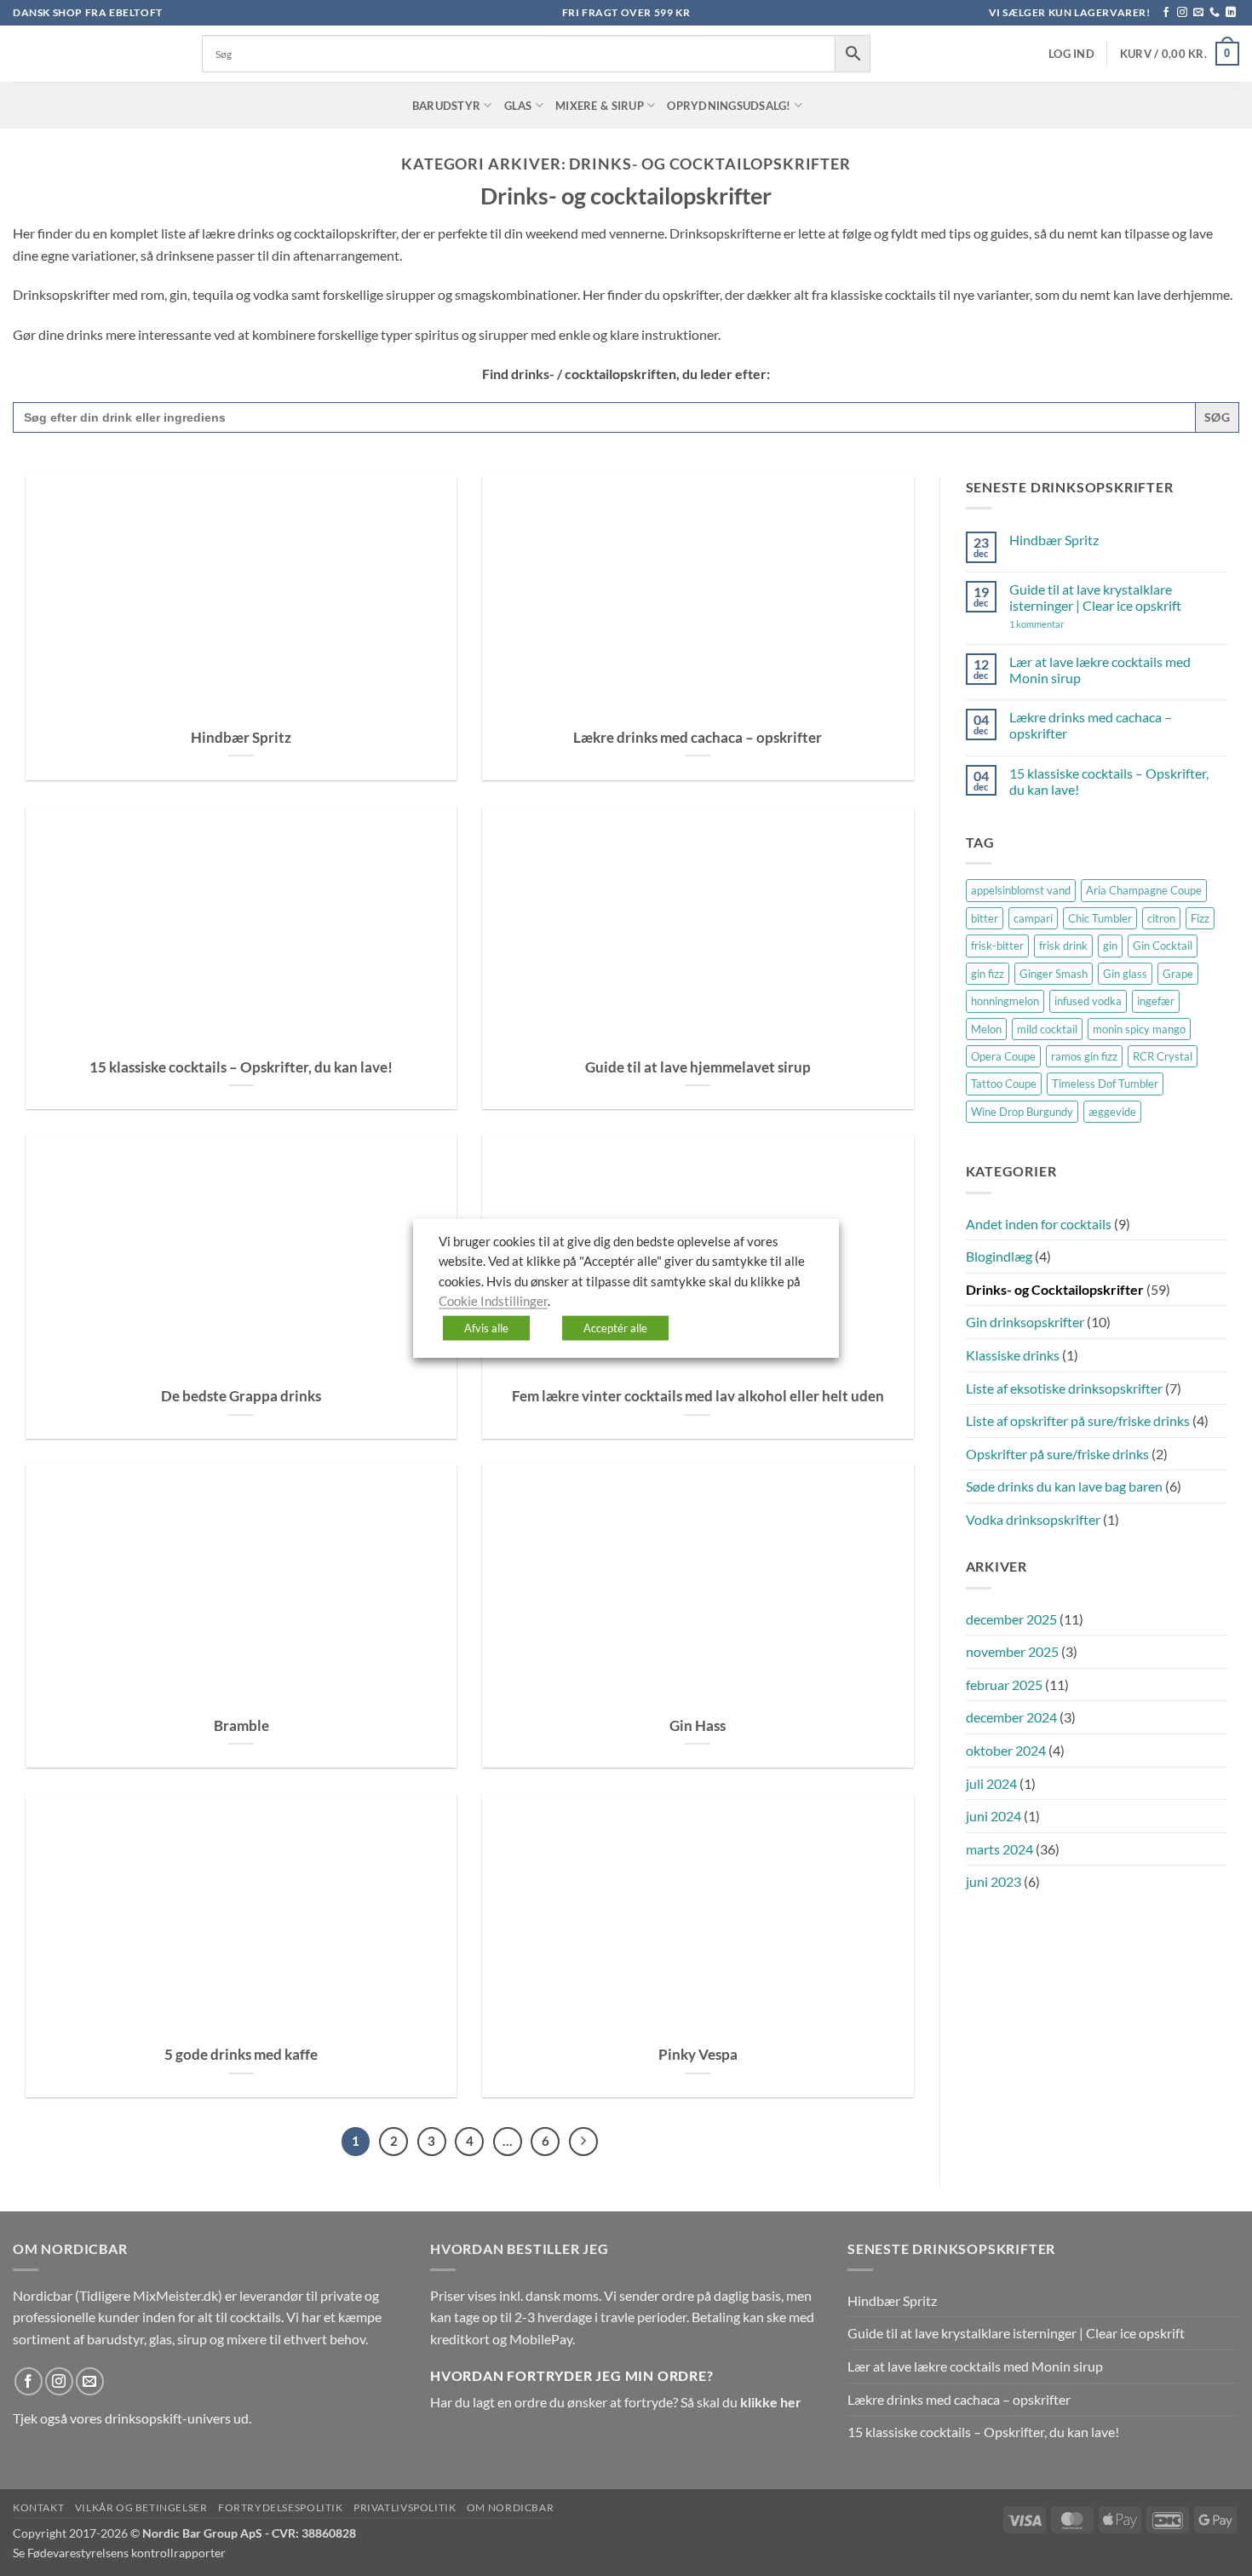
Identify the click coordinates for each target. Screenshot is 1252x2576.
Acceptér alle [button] (615, 1327)
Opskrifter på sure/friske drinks (1057, 1454)
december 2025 (1011, 1619)
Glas (518, 106)
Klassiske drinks (1013, 1355)
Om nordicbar (510, 2507)
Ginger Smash (1054, 974)
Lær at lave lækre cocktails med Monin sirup (1100, 670)
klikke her (771, 2402)
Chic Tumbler (1100, 918)
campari (1033, 918)
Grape (1178, 974)
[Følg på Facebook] (1166, 13)
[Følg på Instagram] (1182, 13)
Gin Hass (698, 1726)
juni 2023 (994, 1881)
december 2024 (1011, 1717)
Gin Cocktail (1163, 946)
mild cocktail (1047, 1029)
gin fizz (988, 974)
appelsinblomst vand (1021, 890)
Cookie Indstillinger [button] (493, 1301)
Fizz (1200, 918)
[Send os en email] (1198, 13)
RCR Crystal (1163, 1056)
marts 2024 (999, 1849)
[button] (1071, 54)
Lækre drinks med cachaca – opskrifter (698, 738)
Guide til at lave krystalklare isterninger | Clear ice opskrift (1095, 597)
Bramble (241, 1726)
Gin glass (1125, 974)
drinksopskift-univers (168, 2418)
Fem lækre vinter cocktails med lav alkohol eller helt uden (698, 1396)
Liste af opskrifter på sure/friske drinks (1078, 1420)
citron (1161, 918)
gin (1110, 946)
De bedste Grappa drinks (241, 1396)
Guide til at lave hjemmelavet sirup (698, 1067)
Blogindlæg (999, 1256)
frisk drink (1063, 946)
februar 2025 (1004, 1685)
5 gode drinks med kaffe (241, 2055)
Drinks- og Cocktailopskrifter (1055, 1289)
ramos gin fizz (1084, 1056)
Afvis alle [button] (486, 1327)
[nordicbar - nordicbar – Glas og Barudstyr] (95, 54)
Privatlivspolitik (405, 2507)
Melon (986, 1029)
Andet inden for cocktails (1039, 1224)
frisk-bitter (997, 946)
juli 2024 (991, 1783)
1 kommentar (1061, 624)
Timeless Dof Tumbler (1105, 1084)
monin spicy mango (1139, 1029)
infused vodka (1088, 1001)
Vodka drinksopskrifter (1033, 1519)
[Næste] (583, 2142)
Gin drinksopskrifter (1025, 1322)
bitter (985, 918)
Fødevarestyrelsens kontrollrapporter (126, 2553)
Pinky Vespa (698, 2055)
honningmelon (1005, 1001)
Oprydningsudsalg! (729, 106)
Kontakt (38, 2507)
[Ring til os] (1215, 13)
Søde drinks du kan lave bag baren (1064, 1486)
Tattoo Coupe (1004, 1084)
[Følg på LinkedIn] (1231, 13)
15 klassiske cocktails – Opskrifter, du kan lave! (241, 1067)
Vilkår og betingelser (141, 2507)
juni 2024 (994, 1816)
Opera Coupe (1003, 1056)
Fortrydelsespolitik (281, 2507)
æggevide (1112, 1112)
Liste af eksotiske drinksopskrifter (1064, 1388)
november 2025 (1012, 1651)
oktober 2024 (1006, 1750)
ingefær (1156, 1001)
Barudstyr (446, 106)
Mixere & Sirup (600, 106)
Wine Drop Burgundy (1022, 1112)
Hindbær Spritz (241, 738)
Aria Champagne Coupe (1144, 890)
